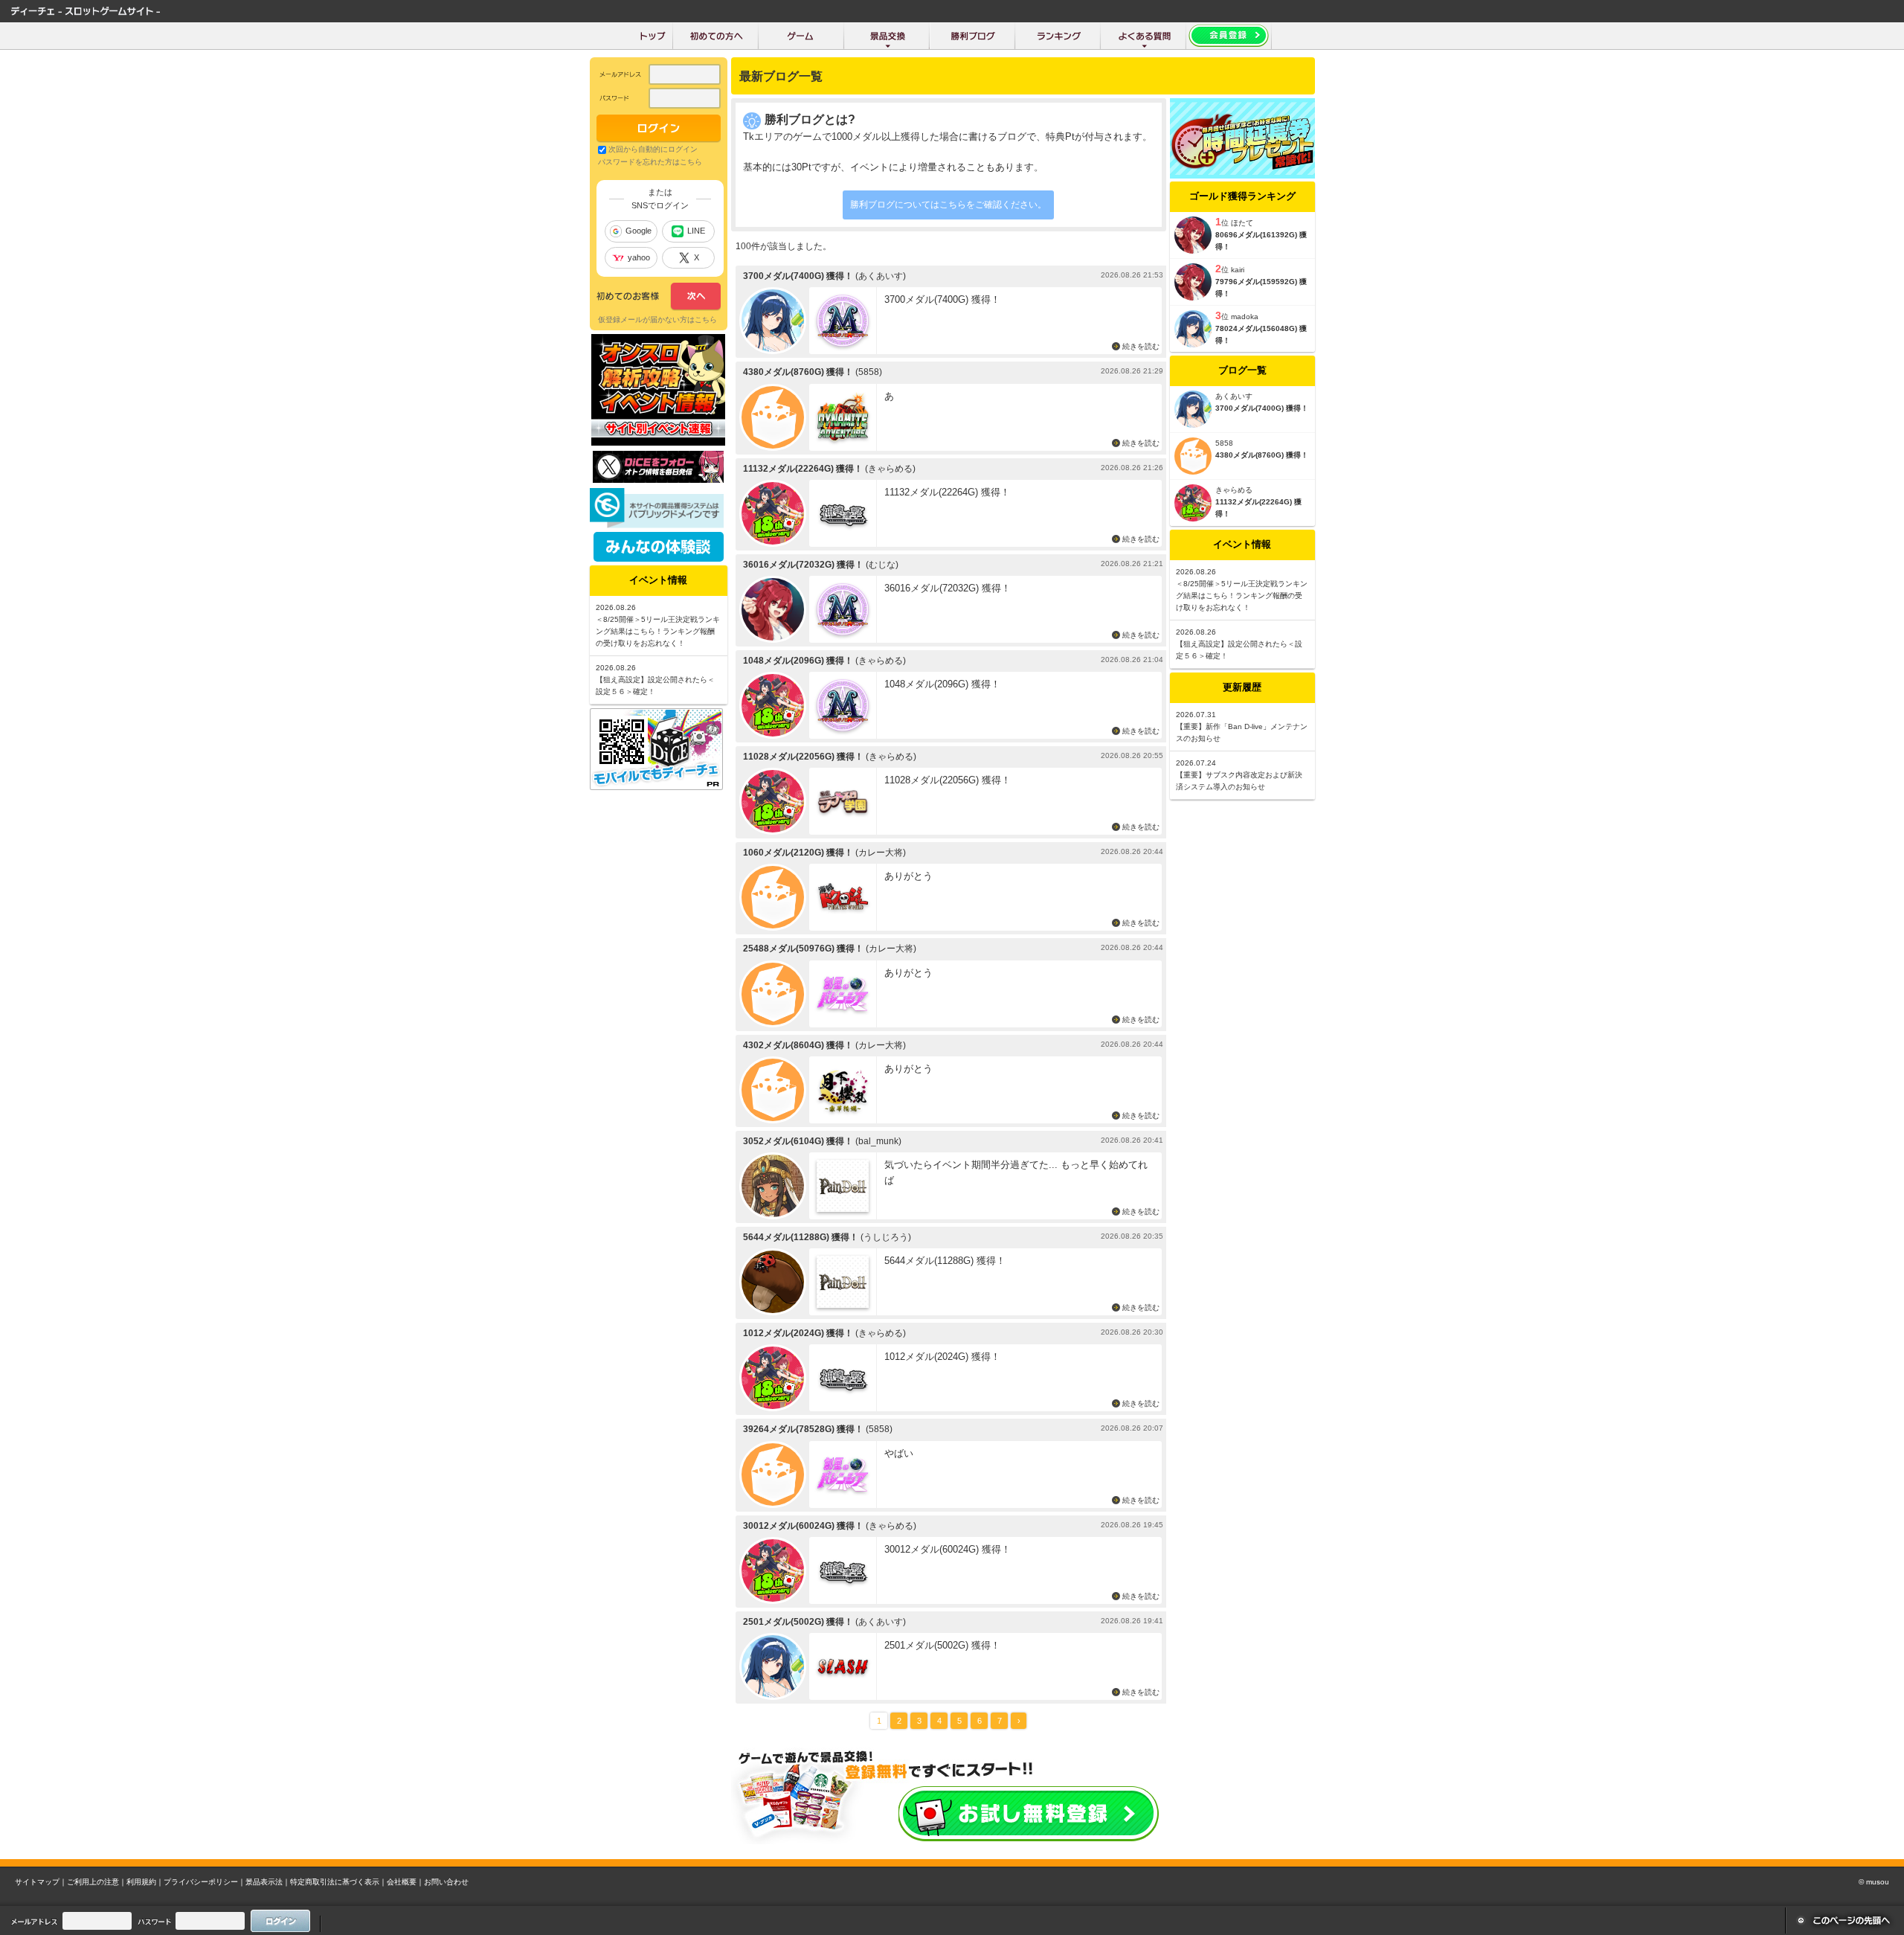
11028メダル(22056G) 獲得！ (803, 757)
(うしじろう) (886, 1237)
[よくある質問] (1144, 36)
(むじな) (882, 565)
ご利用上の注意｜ (97, 1882)
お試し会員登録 (1029, 1814)
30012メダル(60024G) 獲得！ (803, 1526)
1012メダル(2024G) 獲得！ (798, 1333)
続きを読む (1141, 346)
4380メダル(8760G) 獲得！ (798, 372)
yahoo (639, 257)
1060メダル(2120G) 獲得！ (798, 853)
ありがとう (908, 876)
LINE (696, 231)
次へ (659, 297)
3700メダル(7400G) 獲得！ (798, 276)
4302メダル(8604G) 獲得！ (798, 1045)
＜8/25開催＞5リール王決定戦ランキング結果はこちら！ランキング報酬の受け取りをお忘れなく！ (1242, 596)
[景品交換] (887, 36)
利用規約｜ (145, 1882)
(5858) (869, 372)
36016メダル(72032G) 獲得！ (803, 565)
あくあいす (1234, 396)
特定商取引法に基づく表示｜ (338, 1882)
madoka (1245, 317)
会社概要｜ (405, 1882)
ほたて (1242, 223)
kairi (1238, 270)
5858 (1224, 443)
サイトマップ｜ (41, 1882)
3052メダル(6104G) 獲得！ (798, 1141)
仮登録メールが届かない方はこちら (657, 320)
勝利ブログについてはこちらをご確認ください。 (948, 205)
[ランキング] (1058, 36)
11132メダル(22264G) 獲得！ (803, 469)
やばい (899, 1453)
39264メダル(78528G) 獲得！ (803, 1429)
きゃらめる (1234, 490)
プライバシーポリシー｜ (205, 1882)
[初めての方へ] (716, 36)
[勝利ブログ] (972, 36)
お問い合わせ (446, 1882)
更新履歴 (1242, 687)
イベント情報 (1242, 544)
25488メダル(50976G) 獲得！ (803, 949)
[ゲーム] (801, 36)
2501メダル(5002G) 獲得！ (798, 1622)
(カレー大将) (881, 853)
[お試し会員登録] (1229, 36)
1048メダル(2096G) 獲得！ (798, 661)
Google (639, 231)
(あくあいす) (881, 276)
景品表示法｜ (268, 1882)
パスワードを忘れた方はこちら (650, 162)
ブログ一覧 (1242, 370)
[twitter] (658, 479)
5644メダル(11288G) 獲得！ (801, 1237)
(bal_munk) (878, 1141)
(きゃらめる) (890, 469)
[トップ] (653, 36)
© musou (1874, 1882)
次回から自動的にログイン (653, 149)
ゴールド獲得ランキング (1242, 196)
